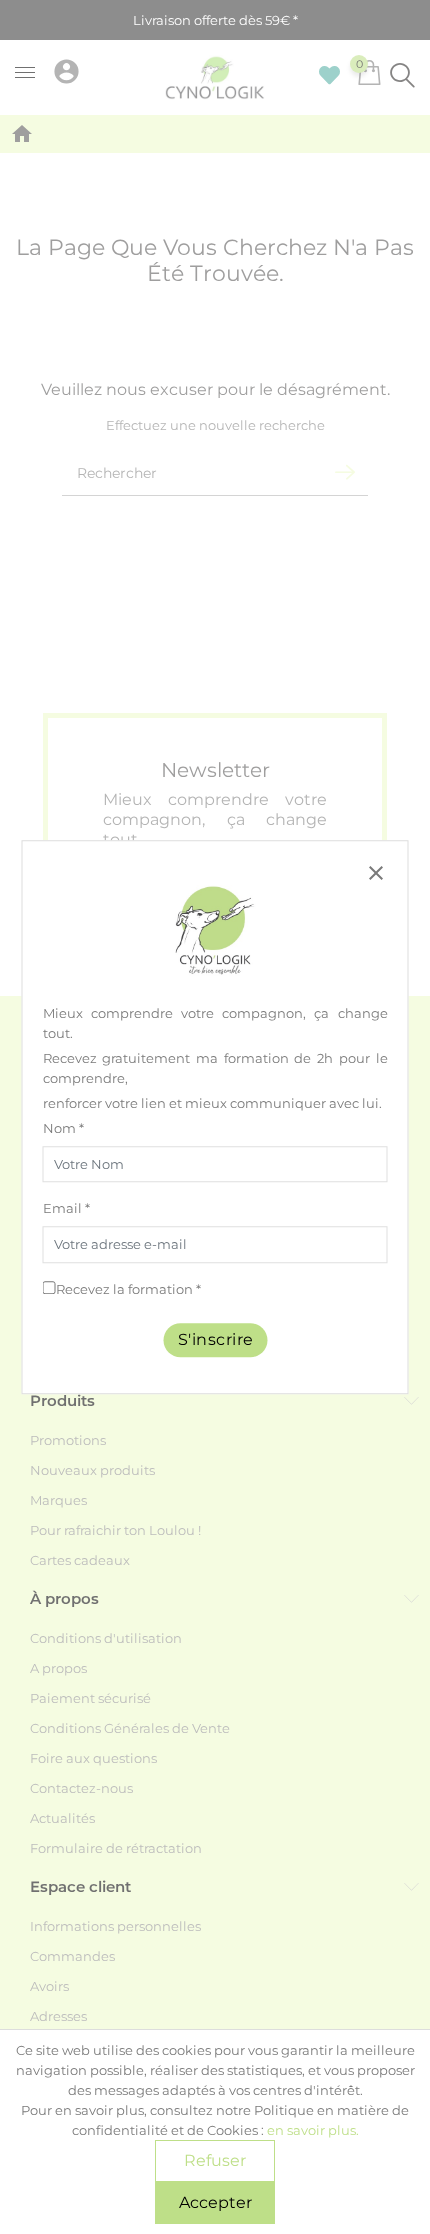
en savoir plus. (313, 2130)
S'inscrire (215, 1339)
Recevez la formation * (128, 1289)
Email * (66, 1209)
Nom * (63, 1128)
